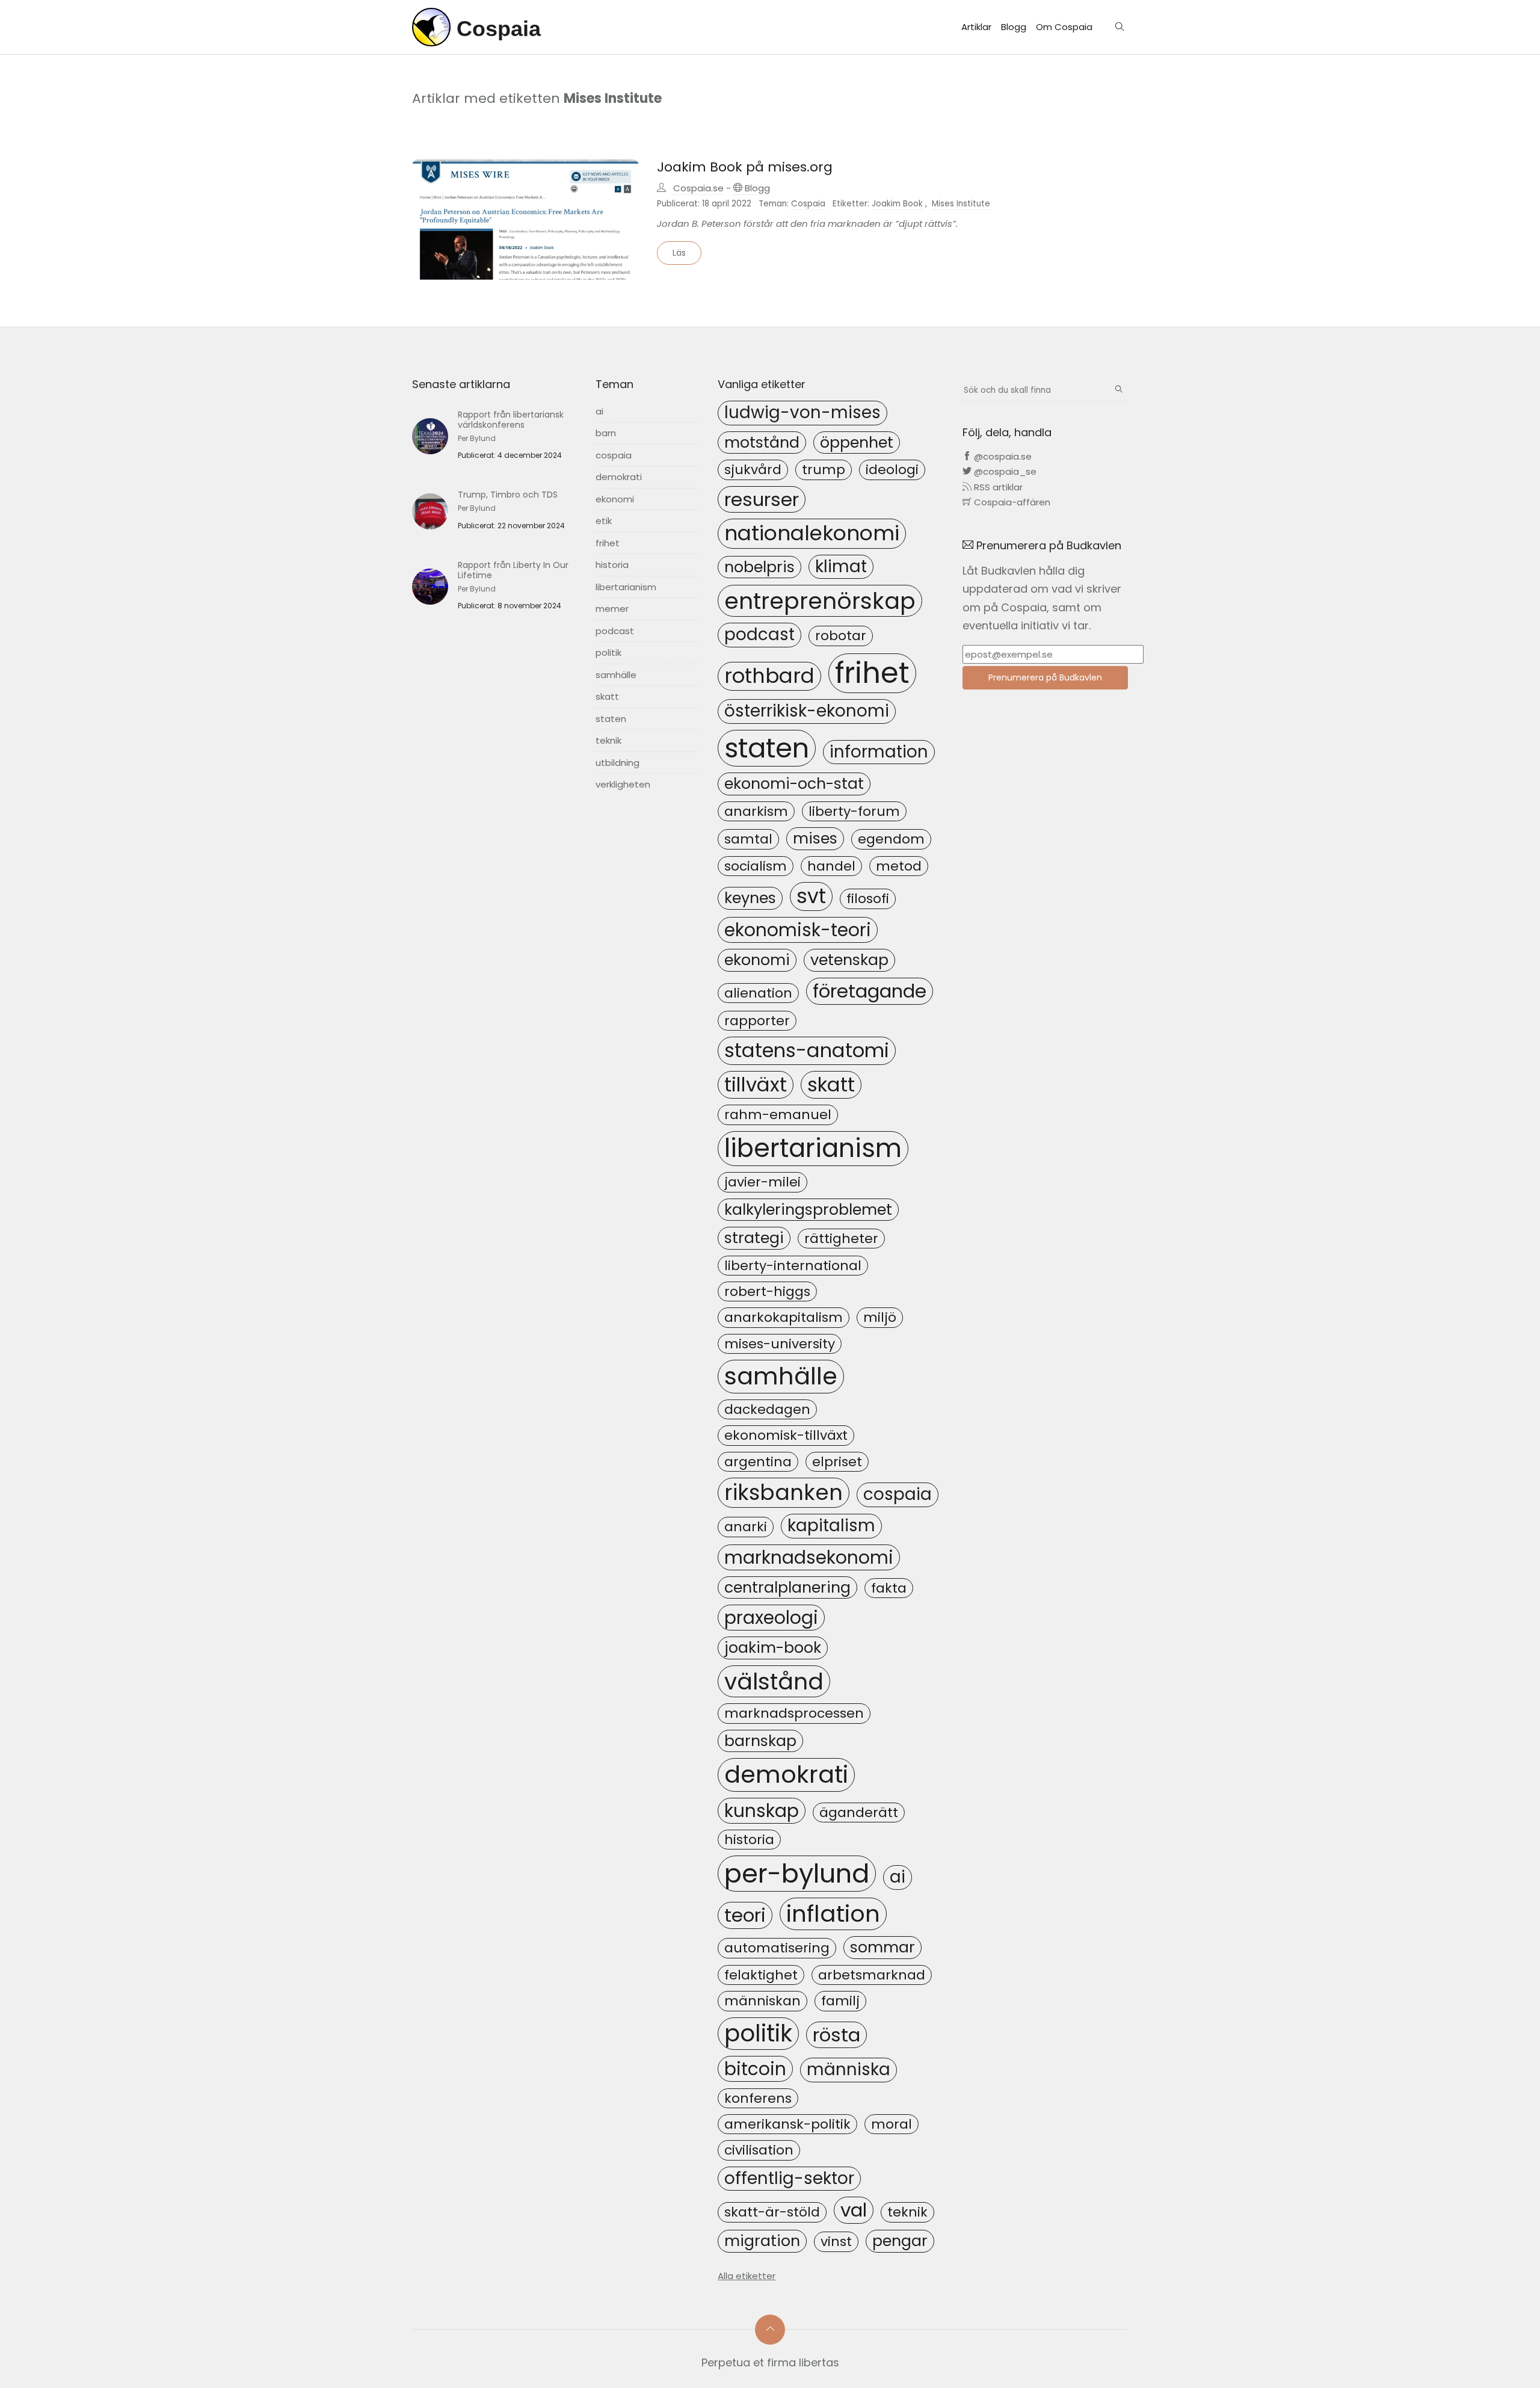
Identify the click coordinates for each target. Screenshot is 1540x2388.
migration (762, 2241)
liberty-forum (854, 811)
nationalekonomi (812, 533)
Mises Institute (961, 204)
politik (608, 653)
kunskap (762, 1811)
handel (831, 866)
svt (811, 896)
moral (892, 2124)
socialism (756, 866)
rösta (836, 2035)
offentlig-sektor (789, 2178)
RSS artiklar (997, 487)
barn (606, 433)
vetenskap (849, 960)
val (854, 2210)
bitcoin (755, 2069)
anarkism (756, 811)
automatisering (777, 1948)
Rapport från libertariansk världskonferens (511, 420)
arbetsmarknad (872, 1975)
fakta (889, 1588)
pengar (900, 2241)
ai (599, 411)
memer (612, 609)
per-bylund (797, 1874)
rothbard (769, 676)
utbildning (618, 763)
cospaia (614, 455)
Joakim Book (897, 204)
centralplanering (787, 1587)
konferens (758, 2098)
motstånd (762, 442)
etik (604, 521)
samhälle (616, 675)
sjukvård (753, 470)
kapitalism (831, 1526)
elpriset (837, 1462)
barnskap (760, 1741)
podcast (615, 631)
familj (840, 2001)
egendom (891, 839)
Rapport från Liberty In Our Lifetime (513, 570)
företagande (870, 991)
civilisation (759, 2150)
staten (611, 719)
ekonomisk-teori (798, 930)
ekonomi (615, 499)
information (879, 752)
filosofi (868, 899)
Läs (679, 253)
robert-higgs (767, 1291)
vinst (836, 2241)
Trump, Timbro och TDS (508, 495)
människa (849, 2069)
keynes (750, 898)
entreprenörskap (820, 601)
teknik (608, 740)
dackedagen (767, 1409)
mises (815, 838)
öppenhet (857, 442)
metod (899, 866)
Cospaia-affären (1011, 502)
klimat (841, 566)
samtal (748, 839)
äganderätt (859, 1813)
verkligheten (623, 784)
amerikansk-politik (787, 2124)
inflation (833, 1914)
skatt (607, 696)
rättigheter (841, 1239)
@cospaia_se (1004, 471)
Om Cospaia (1064, 27)
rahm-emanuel (778, 1115)
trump (824, 470)
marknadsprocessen (794, 1713)
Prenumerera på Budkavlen (1045, 677)
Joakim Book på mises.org (745, 167)
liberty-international (793, 1266)
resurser (762, 499)
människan (762, 2001)
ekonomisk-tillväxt (786, 1435)
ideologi (892, 470)
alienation (758, 993)
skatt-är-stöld (772, 2212)
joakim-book (773, 1647)
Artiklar (976, 27)
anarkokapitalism (784, 1317)
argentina (758, 1462)
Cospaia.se (698, 188)
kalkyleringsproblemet (808, 1209)
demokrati (619, 477)
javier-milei (762, 1182)
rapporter (757, 1021)
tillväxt (756, 1084)
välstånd (774, 1681)
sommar (882, 1947)
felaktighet (761, 1975)
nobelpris (759, 567)
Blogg (1014, 27)
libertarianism (626, 587)
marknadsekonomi (809, 1557)
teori (745, 1915)
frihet (608, 543)
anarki (746, 1527)
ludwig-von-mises (802, 412)
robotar (841, 636)
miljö (880, 1317)
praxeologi (771, 1618)
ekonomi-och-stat (794, 783)
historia (612, 565)
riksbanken (784, 1492)
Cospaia (808, 204)
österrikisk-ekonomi (807, 711)
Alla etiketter (747, 2276)
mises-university (780, 1344)
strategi (754, 1238)
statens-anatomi (807, 1050)
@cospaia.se (1002, 456)
